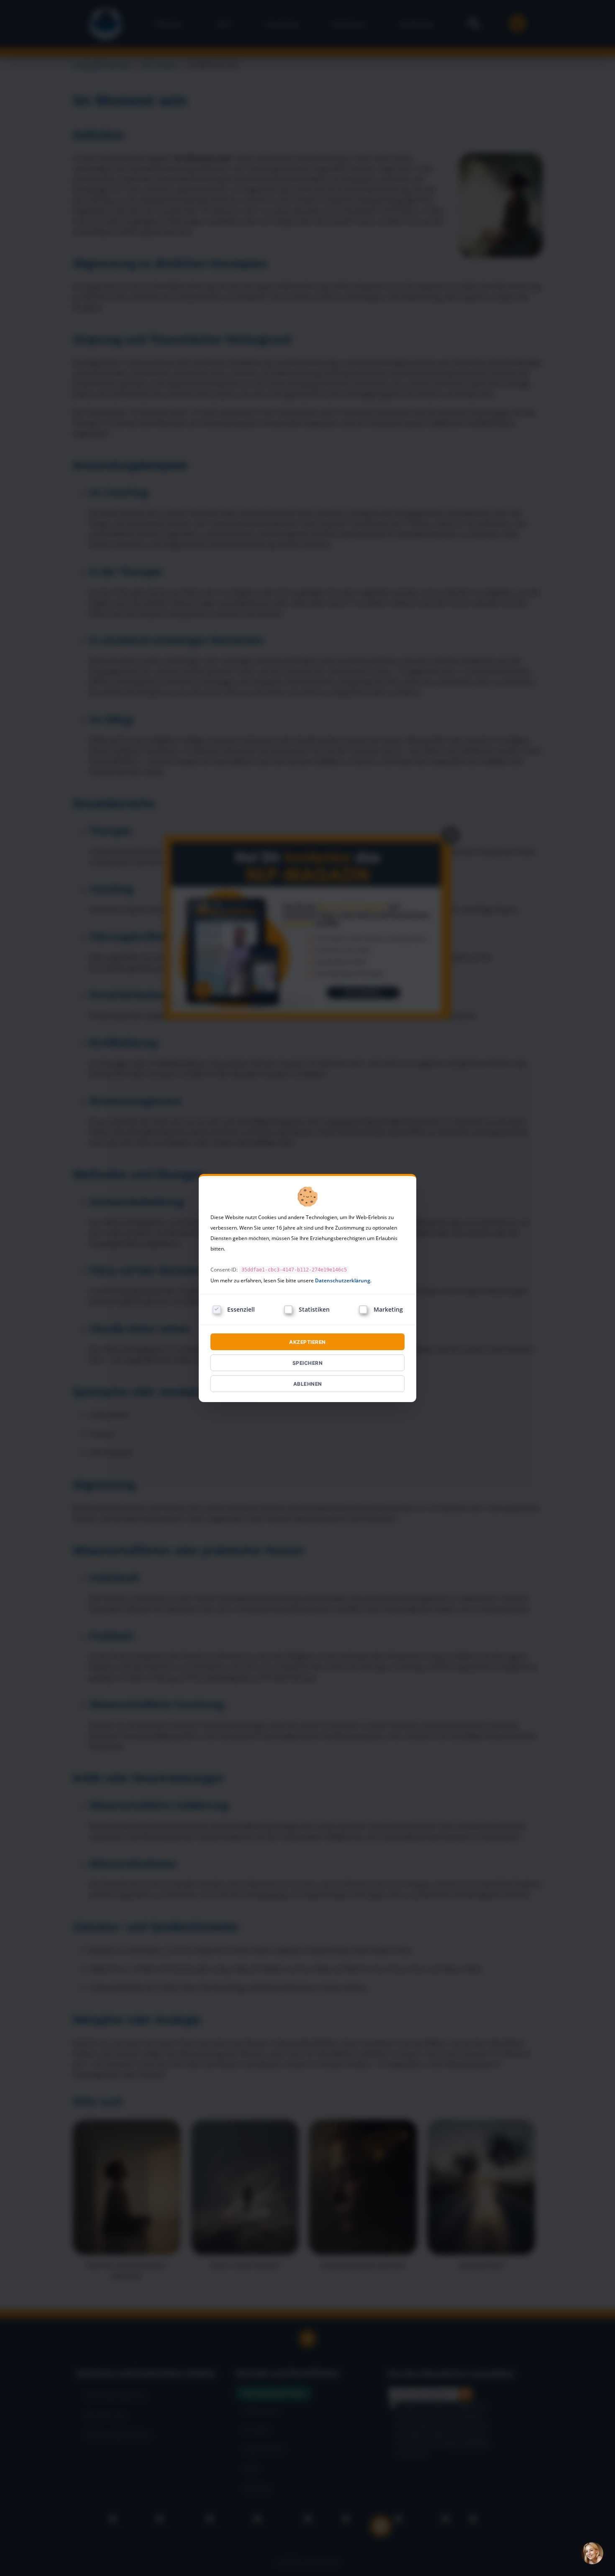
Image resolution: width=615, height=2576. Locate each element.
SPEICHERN (308, 1363)
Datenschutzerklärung (343, 1280)
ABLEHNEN (308, 1384)
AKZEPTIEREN (307, 1342)
